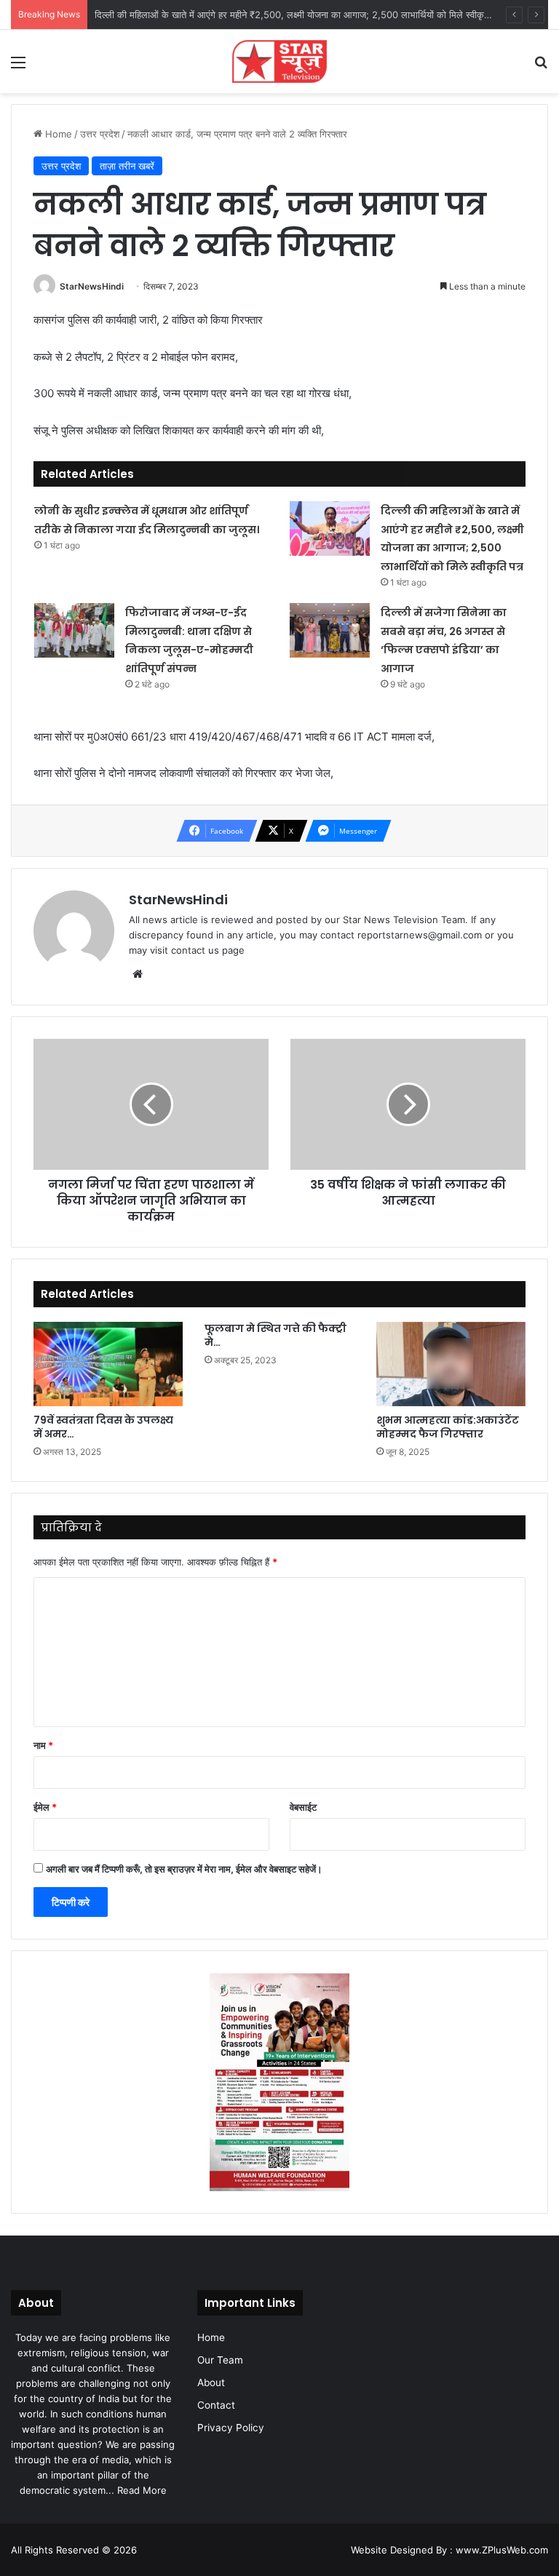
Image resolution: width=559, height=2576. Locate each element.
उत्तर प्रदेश (100, 134)
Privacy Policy (231, 2428)
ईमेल (45, 1807)
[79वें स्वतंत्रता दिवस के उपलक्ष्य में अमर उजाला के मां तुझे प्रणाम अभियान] (108, 1364)
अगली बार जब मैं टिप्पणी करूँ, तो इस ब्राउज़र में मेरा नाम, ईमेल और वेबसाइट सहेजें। (184, 1869)
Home (57, 134)
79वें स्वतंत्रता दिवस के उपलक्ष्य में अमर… (103, 1427)
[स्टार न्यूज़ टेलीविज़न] (279, 61)
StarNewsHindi (92, 286)
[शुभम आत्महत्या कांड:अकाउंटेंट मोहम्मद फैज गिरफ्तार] (451, 1364)
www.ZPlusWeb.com (502, 2550)
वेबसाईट (303, 1807)
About (211, 2382)
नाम (43, 1745)
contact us (195, 950)
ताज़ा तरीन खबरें (127, 166)
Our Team (220, 2360)
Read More (142, 2490)
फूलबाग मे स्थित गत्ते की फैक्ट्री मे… (275, 1335)
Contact (216, 2405)
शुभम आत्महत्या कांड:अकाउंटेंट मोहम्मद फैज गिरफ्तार (448, 1427)
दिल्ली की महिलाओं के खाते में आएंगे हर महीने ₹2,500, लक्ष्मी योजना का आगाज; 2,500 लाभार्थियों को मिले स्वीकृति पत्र (301, 15)
